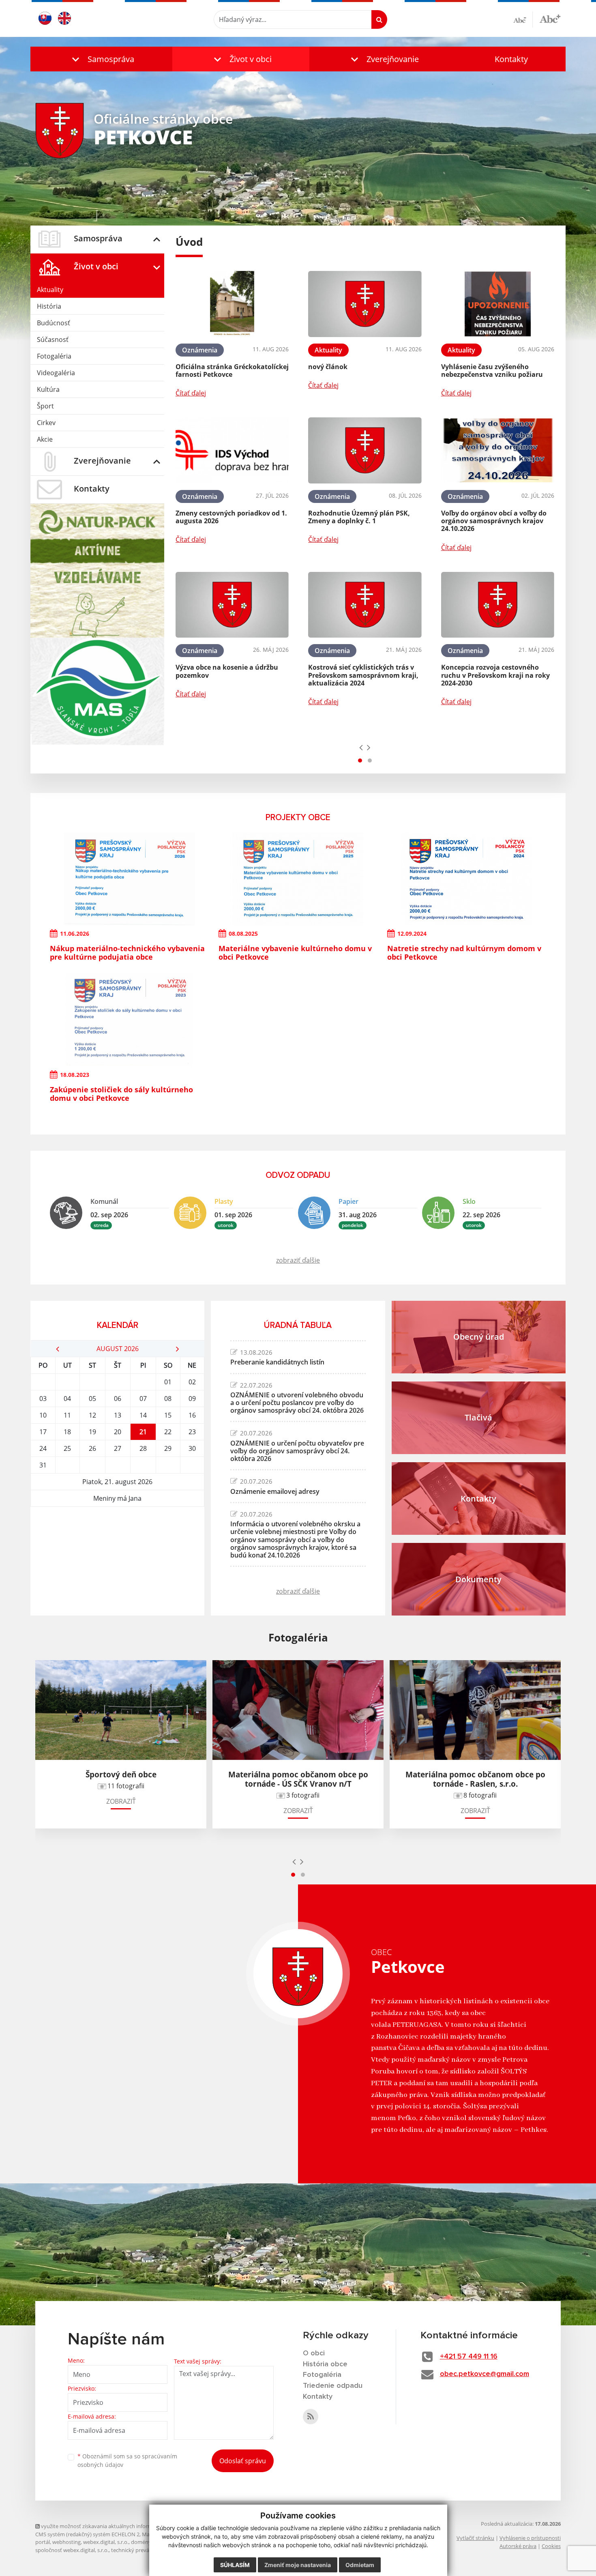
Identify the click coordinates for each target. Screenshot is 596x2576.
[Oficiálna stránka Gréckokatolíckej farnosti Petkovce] (232, 304)
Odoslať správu (243, 2461)
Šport (45, 406)
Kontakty (511, 59)
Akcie (45, 439)
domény (141, 2542)
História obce (325, 2364)
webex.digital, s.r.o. (106, 2542)
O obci (314, 2353)
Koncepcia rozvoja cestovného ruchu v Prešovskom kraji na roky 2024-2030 (495, 675)
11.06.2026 (75, 934)
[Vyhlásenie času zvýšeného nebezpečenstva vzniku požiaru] (498, 304)
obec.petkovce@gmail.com (485, 2374)
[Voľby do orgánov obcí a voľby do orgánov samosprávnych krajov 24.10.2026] (498, 450)
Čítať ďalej (191, 393)
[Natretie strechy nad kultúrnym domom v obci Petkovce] (467, 879)
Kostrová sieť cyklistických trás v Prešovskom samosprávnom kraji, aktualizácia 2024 (363, 675)
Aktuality (50, 290)
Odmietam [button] (360, 2565)
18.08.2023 (75, 1075)
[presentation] (361, 747)
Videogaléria (56, 373)
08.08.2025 (243, 934)
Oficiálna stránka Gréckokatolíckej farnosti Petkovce (232, 371)
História (49, 306)
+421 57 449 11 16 (469, 2357)
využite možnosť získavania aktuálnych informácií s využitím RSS (118, 2526)
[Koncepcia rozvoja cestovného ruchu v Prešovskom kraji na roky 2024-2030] (498, 605)
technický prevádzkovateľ (142, 2550)
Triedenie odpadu (333, 2386)
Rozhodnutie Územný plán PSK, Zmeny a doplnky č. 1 (359, 517)
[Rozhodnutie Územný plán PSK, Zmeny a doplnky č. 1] (365, 450)
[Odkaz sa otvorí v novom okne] (311, 2417)
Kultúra (48, 389)
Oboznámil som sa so (127, 2460)
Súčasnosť (53, 339)
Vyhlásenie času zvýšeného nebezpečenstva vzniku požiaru (492, 371)
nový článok (328, 367)
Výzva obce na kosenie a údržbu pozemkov (227, 671)
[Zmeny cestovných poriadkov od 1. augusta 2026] (232, 450)
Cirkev (46, 423)
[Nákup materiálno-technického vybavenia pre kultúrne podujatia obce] (129, 879)
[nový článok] (365, 304)
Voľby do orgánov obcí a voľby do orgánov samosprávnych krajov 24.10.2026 (494, 521)
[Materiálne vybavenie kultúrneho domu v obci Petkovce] (298, 879)
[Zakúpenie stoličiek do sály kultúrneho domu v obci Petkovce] (129, 1020)
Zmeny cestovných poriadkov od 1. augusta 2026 (231, 517)
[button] (101, 59)
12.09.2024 (412, 934)
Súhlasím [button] (235, 2565)
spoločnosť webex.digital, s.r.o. (72, 2550)
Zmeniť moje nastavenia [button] (298, 2565)
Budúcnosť (54, 323)
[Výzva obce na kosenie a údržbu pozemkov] (232, 605)
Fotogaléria (54, 356)
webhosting (66, 2542)
